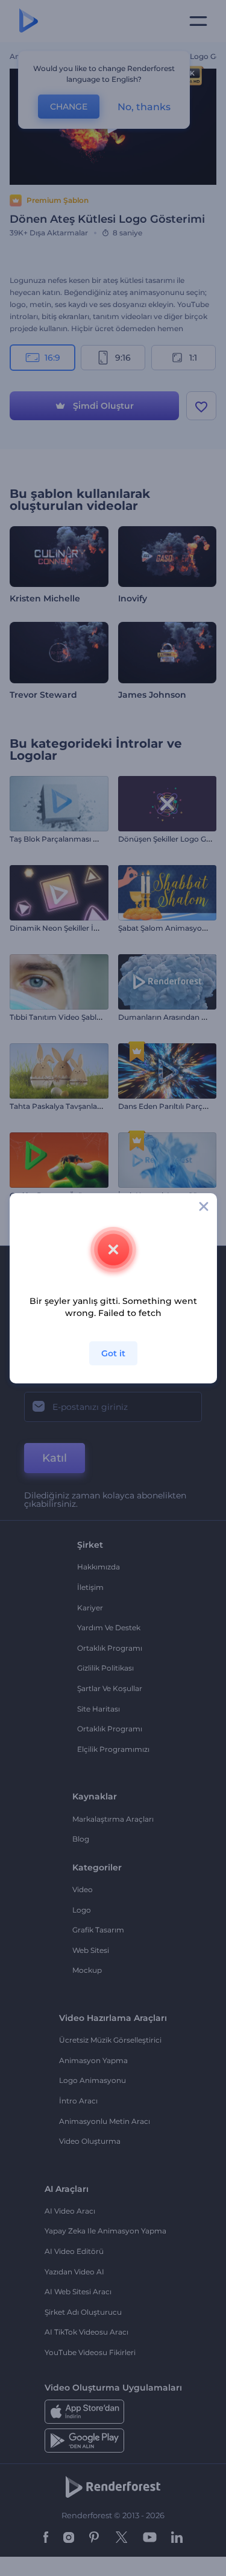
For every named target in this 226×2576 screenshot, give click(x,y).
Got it (113, 1353)
